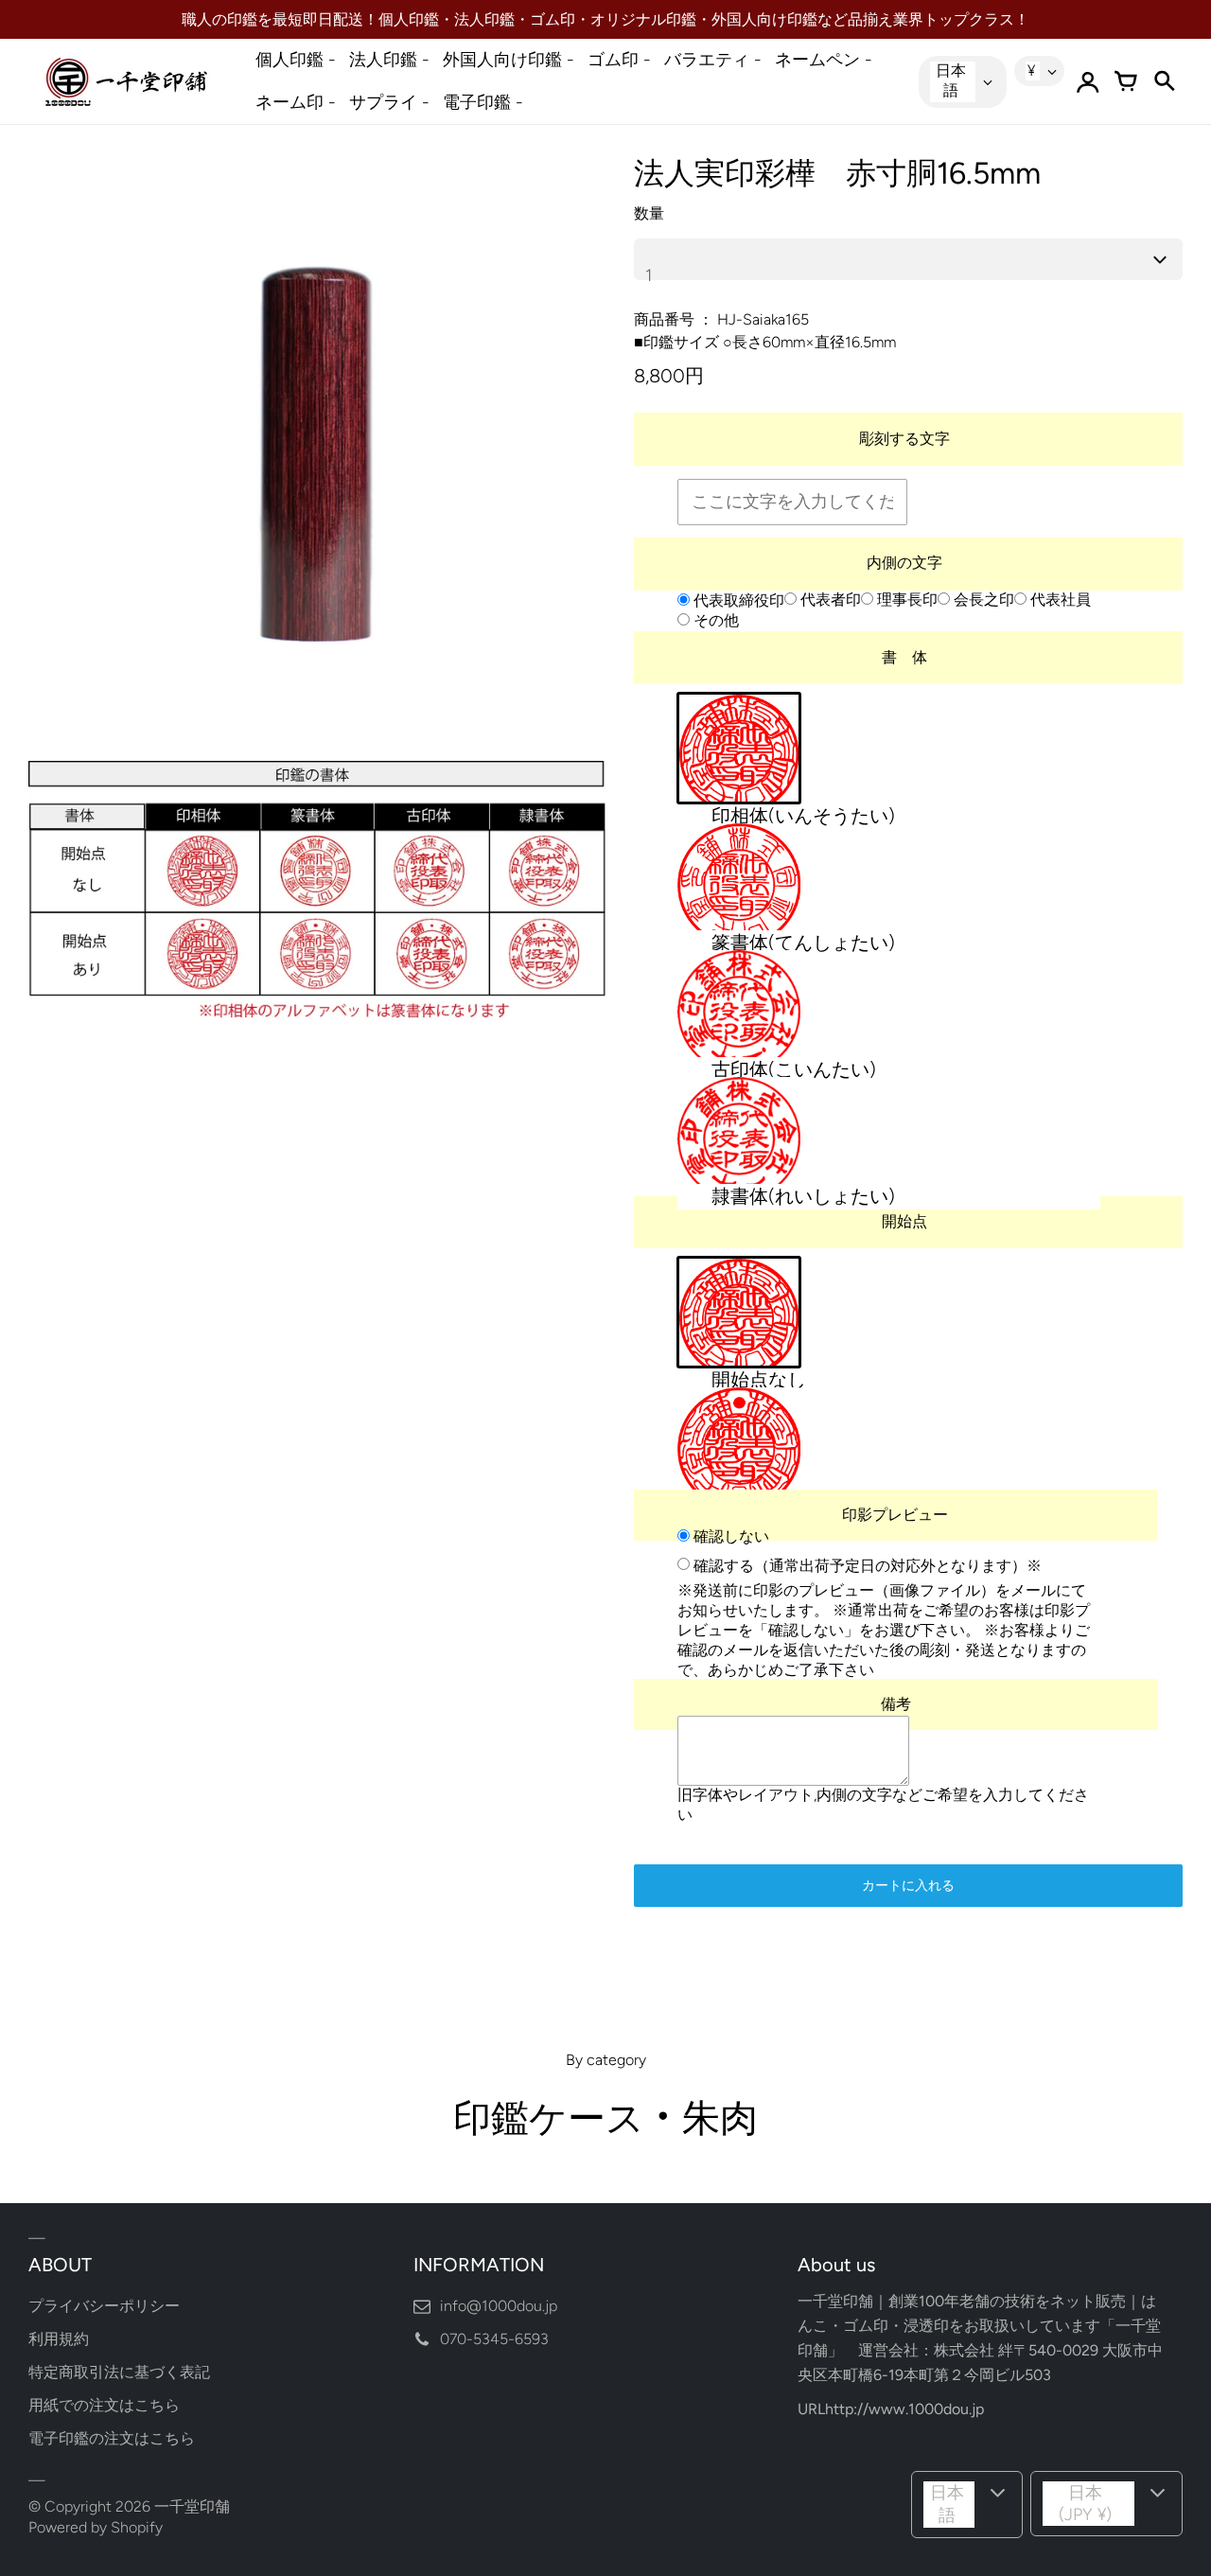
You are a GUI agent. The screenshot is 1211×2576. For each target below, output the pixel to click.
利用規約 (59, 2339)
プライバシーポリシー (104, 2306)
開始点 (904, 1221)
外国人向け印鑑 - (509, 60)
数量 (649, 213)
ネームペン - (824, 60)
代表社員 (1059, 600)
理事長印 (905, 600)
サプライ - (389, 102)
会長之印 (982, 600)
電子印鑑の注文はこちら (112, 2438)
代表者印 (829, 600)
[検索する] (1164, 81)
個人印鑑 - (296, 60)
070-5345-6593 (494, 2339)
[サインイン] (1088, 81)
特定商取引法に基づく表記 (119, 2372)
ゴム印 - (619, 60)
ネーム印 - (296, 102)
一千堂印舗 (192, 2506)
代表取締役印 (737, 600)
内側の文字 (904, 563)
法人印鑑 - (389, 60)
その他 (714, 620)
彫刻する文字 (904, 439)
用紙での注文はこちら (104, 2405)
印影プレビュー (895, 1516)
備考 (896, 1705)
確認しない (729, 1536)
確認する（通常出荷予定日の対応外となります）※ (866, 1565)
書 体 (904, 657)
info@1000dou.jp (499, 2306)
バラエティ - (713, 60)
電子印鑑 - (483, 102)
